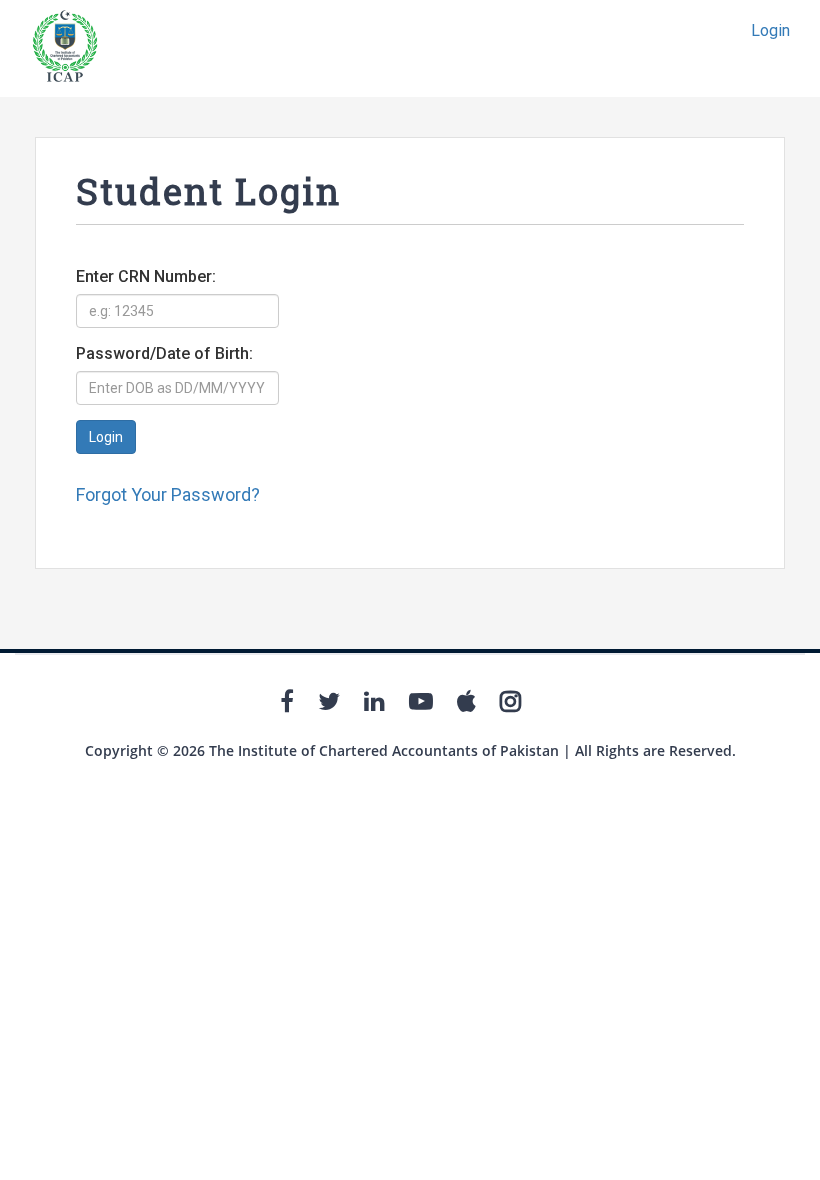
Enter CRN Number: (146, 276)
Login (770, 30)
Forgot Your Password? (168, 494)
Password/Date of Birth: (164, 353)
